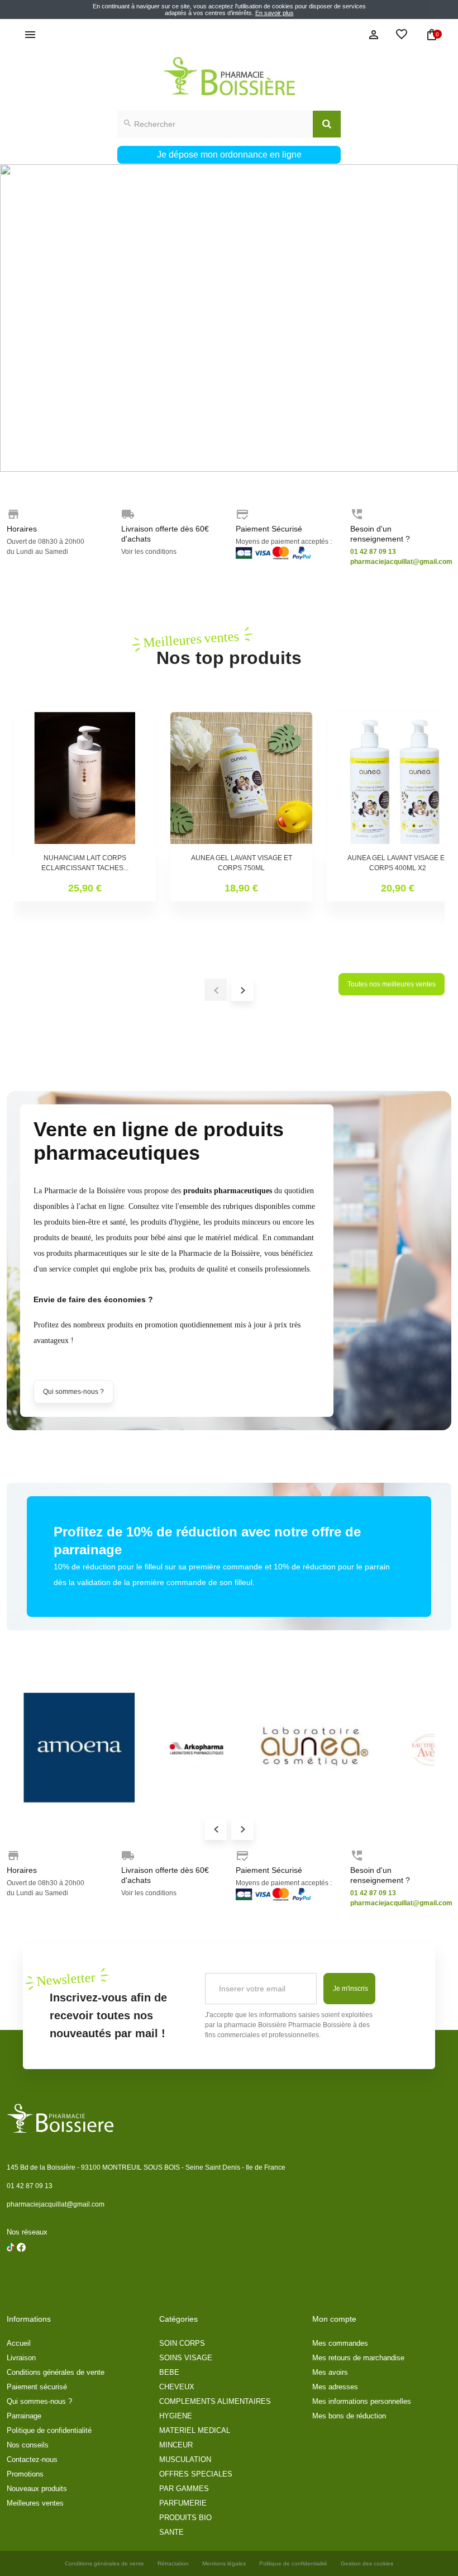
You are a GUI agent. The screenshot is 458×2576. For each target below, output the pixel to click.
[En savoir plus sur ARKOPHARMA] (197, 1748)
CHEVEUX (177, 2387)
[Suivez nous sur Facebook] (11, 2276)
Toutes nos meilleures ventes (392, 984)
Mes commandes (340, 2343)
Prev (216, 1829)
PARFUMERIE (183, 2503)
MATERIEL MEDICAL (195, 2430)
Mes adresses (335, 2387)
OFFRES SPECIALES (196, 2474)
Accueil (19, 2343)
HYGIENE (176, 2416)
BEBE (169, 2372)
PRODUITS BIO (185, 2518)
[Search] (327, 124)
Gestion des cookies (367, 2563)
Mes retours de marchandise (358, 2358)
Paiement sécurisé (37, 2387)
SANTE (171, 2532)
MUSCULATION (185, 2459)
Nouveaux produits (37, 2489)
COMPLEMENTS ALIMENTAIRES (215, 2401)
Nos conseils (28, 2445)
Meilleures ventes (35, 2503)
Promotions (25, 2474)
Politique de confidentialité (49, 2430)
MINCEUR (176, 2445)
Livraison (21, 2358)
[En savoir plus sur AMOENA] (79, 1748)
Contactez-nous (32, 2459)
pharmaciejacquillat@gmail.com (56, 2204)
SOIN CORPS (182, 2343)
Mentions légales (224, 2563)
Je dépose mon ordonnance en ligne (229, 155)
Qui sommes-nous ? (73, 1392)
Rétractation (173, 2563)
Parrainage (24, 2416)
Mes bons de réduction (349, 2416)
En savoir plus (275, 13)
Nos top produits (229, 648)
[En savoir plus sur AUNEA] (314, 1748)
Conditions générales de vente (56, 2372)
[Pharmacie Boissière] (229, 76)
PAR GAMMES (184, 2489)
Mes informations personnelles (362, 2401)
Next (242, 1829)
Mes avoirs (330, 2372)
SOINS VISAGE (186, 2358)
